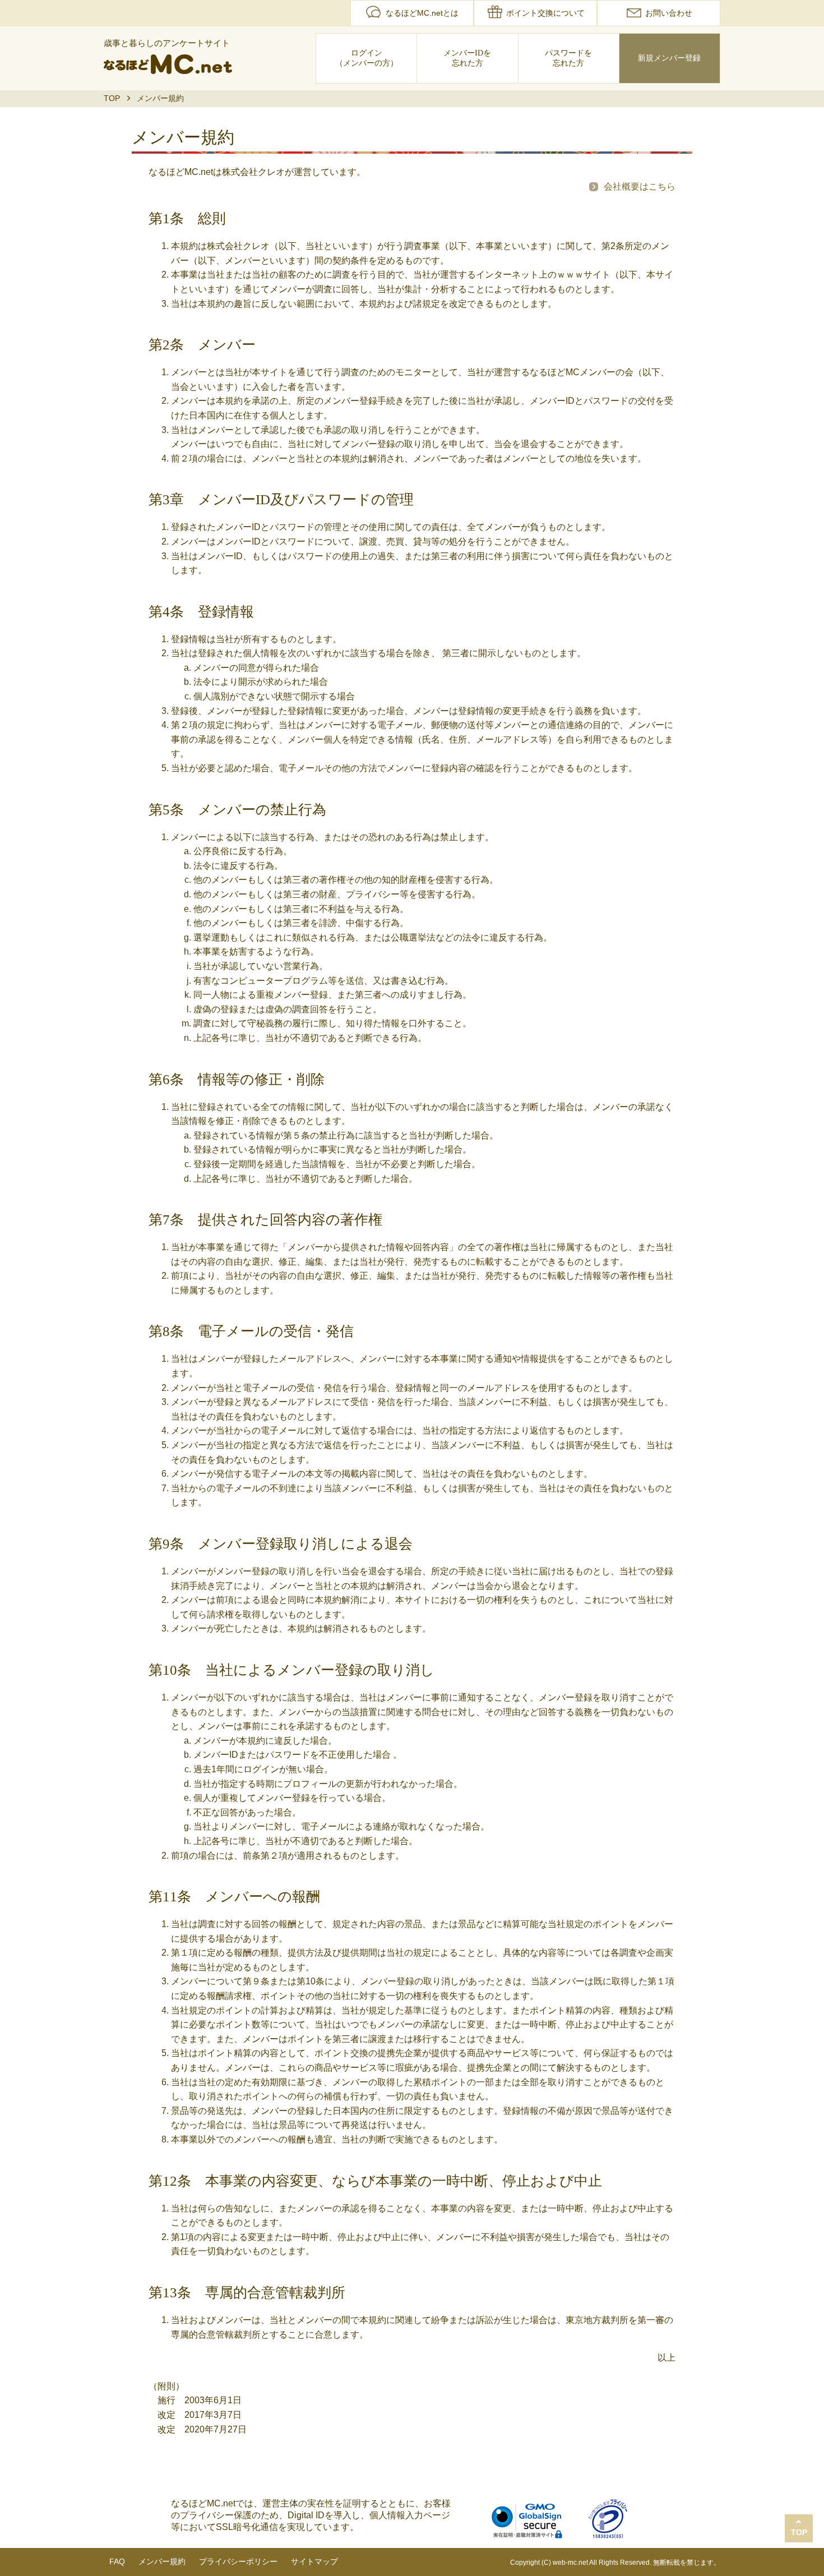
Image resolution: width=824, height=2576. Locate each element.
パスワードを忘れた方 (568, 58)
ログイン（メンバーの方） (367, 58)
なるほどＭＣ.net (168, 64)
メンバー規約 (162, 2561)
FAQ (117, 2561)
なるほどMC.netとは (422, 13)
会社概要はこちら (640, 186)
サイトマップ (314, 2561)
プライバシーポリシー (238, 2561)
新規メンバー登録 (669, 58)
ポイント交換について (545, 13)
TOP (112, 98)
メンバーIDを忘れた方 (467, 58)
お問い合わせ (669, 13)
